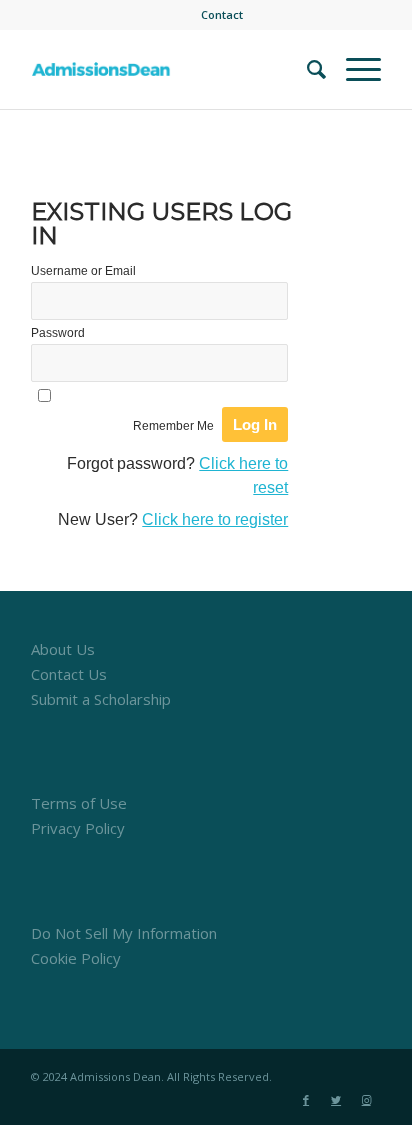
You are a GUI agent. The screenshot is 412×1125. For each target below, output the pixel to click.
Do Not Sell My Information (124, 933)
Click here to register (215, 519)
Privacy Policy (78, 828)
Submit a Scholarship (101, 699)
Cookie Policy (76, 958)
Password (58, 333)
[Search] (306, 69)
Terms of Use (79, 803)
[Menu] (353, 69)
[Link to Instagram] (366, 1100)
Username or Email (83, 271)
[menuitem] (222, 15)
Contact (222, 14)
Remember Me (173, 426)
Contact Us (69, 674)
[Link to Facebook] (306, 1100)
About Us (63, 649)
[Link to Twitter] (336, 1100)
